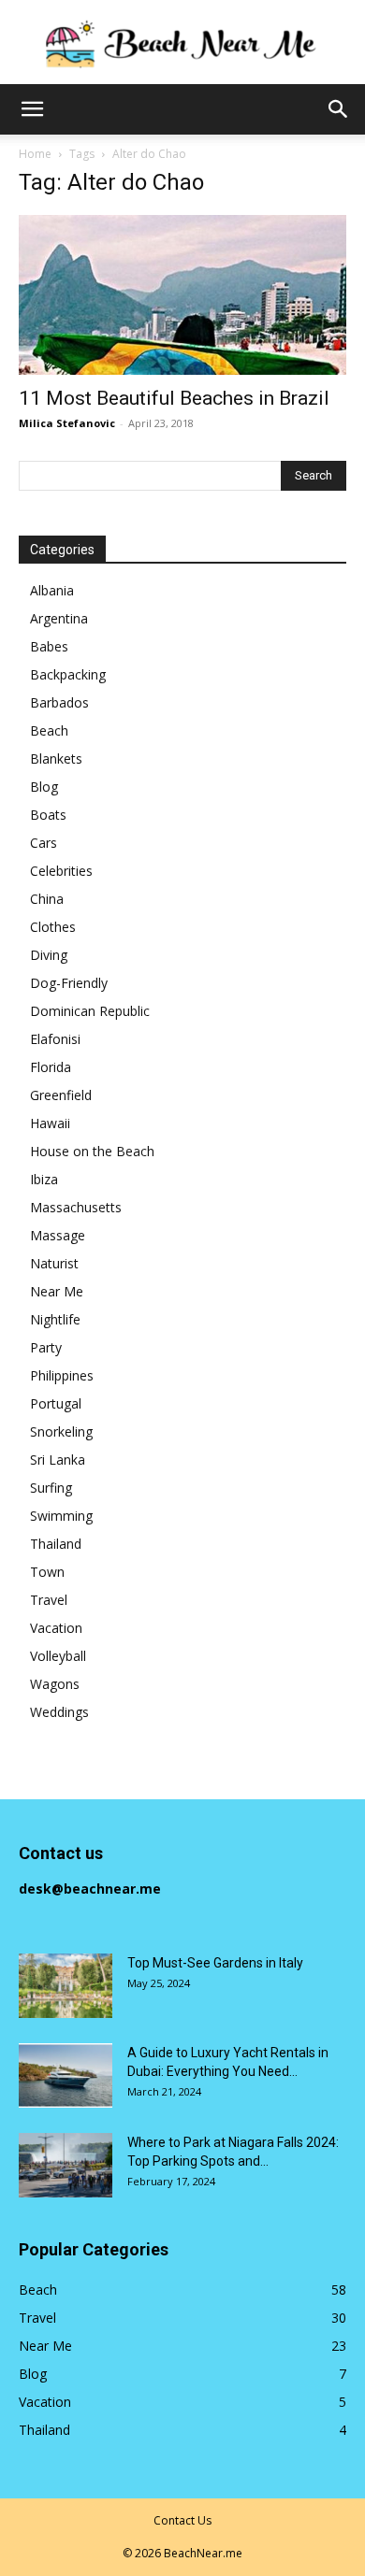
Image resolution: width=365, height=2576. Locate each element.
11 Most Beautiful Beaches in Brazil (174, 398)
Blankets (56, 758)
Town (47, 1572)
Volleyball (58, 1656)
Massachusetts (76, 1207)
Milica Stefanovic (67, 423)
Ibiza (44, 1179)
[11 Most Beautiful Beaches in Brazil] (182, 295)
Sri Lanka (58, 1460)
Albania (52, 590)
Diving (49, 955)
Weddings (59, 1712)
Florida (51, 1067)
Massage (58, 1235)
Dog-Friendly (69, 983)
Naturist (54, 1263)
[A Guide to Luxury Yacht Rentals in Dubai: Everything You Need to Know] (66, 2075)
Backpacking (68, 674)
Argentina (59, 618)
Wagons (55, 1684)
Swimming (61, 1516)
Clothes (53, 927)
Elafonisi (55, 1039)
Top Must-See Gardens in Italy (215, 1963)
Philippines (62, 1375)
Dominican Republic (90, 1011)
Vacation (56, 1628)
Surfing (51, 1488)
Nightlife (55, 1319)
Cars (44, 843)
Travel (49, 1600)
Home (35, 154)
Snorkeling (61, 1431)
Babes (49, 646)
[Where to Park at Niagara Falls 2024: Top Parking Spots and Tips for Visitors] (66, 2165)
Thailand (56, 1544)
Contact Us (182, 2520)
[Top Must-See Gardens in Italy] (66, 1986)
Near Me (57, 1291)
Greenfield (61, 1095)
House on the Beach (92, 1151)
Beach (49, 730)
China (47, 899)
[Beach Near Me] (182, 43)
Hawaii (50, 1123)
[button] (32, 109)
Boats (48, 815)
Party (46, 1347)
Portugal (56, 1403)
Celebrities (61, 871)
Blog (44, 787)
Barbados (59, 702)
